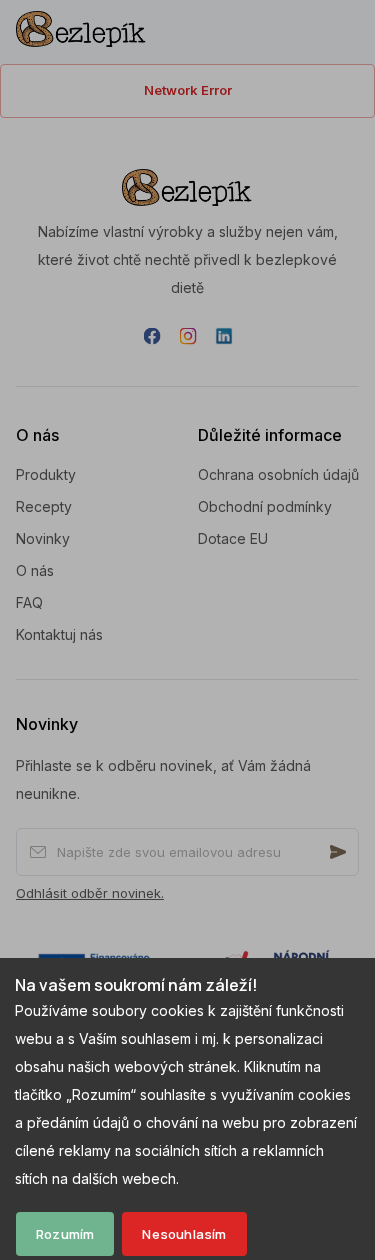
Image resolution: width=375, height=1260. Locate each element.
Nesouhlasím (184, 1234)
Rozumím (65, 1234)
